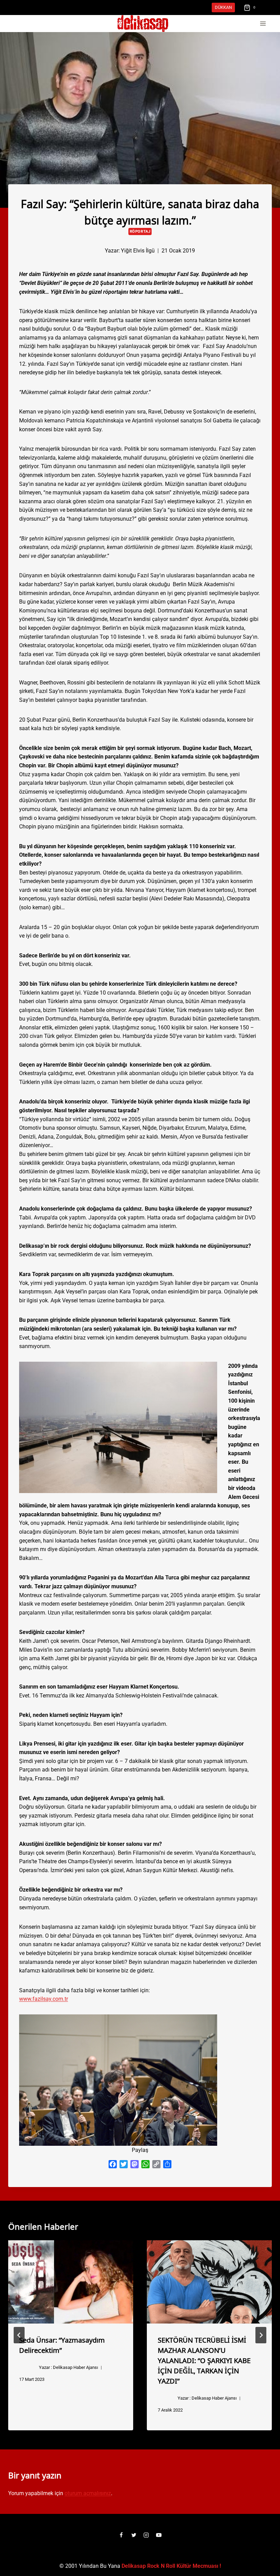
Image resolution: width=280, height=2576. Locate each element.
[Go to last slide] (19, 2335)
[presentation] (71, 2282)
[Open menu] (263, 24)
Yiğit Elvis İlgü (138, 251)
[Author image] (94, 250)
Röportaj (140, 231)
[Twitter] (134, 2535)
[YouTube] (159, 2535)
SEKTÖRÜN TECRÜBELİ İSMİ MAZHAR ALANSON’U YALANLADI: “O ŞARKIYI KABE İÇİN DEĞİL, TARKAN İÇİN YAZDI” (204, 2360)
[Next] (261, 2335)
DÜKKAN (223, 7)
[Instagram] (146, 2535)
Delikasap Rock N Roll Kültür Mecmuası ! (171, 2566)
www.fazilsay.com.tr (44, 1999)
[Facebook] (121, 2535)
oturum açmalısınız (88, 2493)
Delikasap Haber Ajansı (75, 2367)
